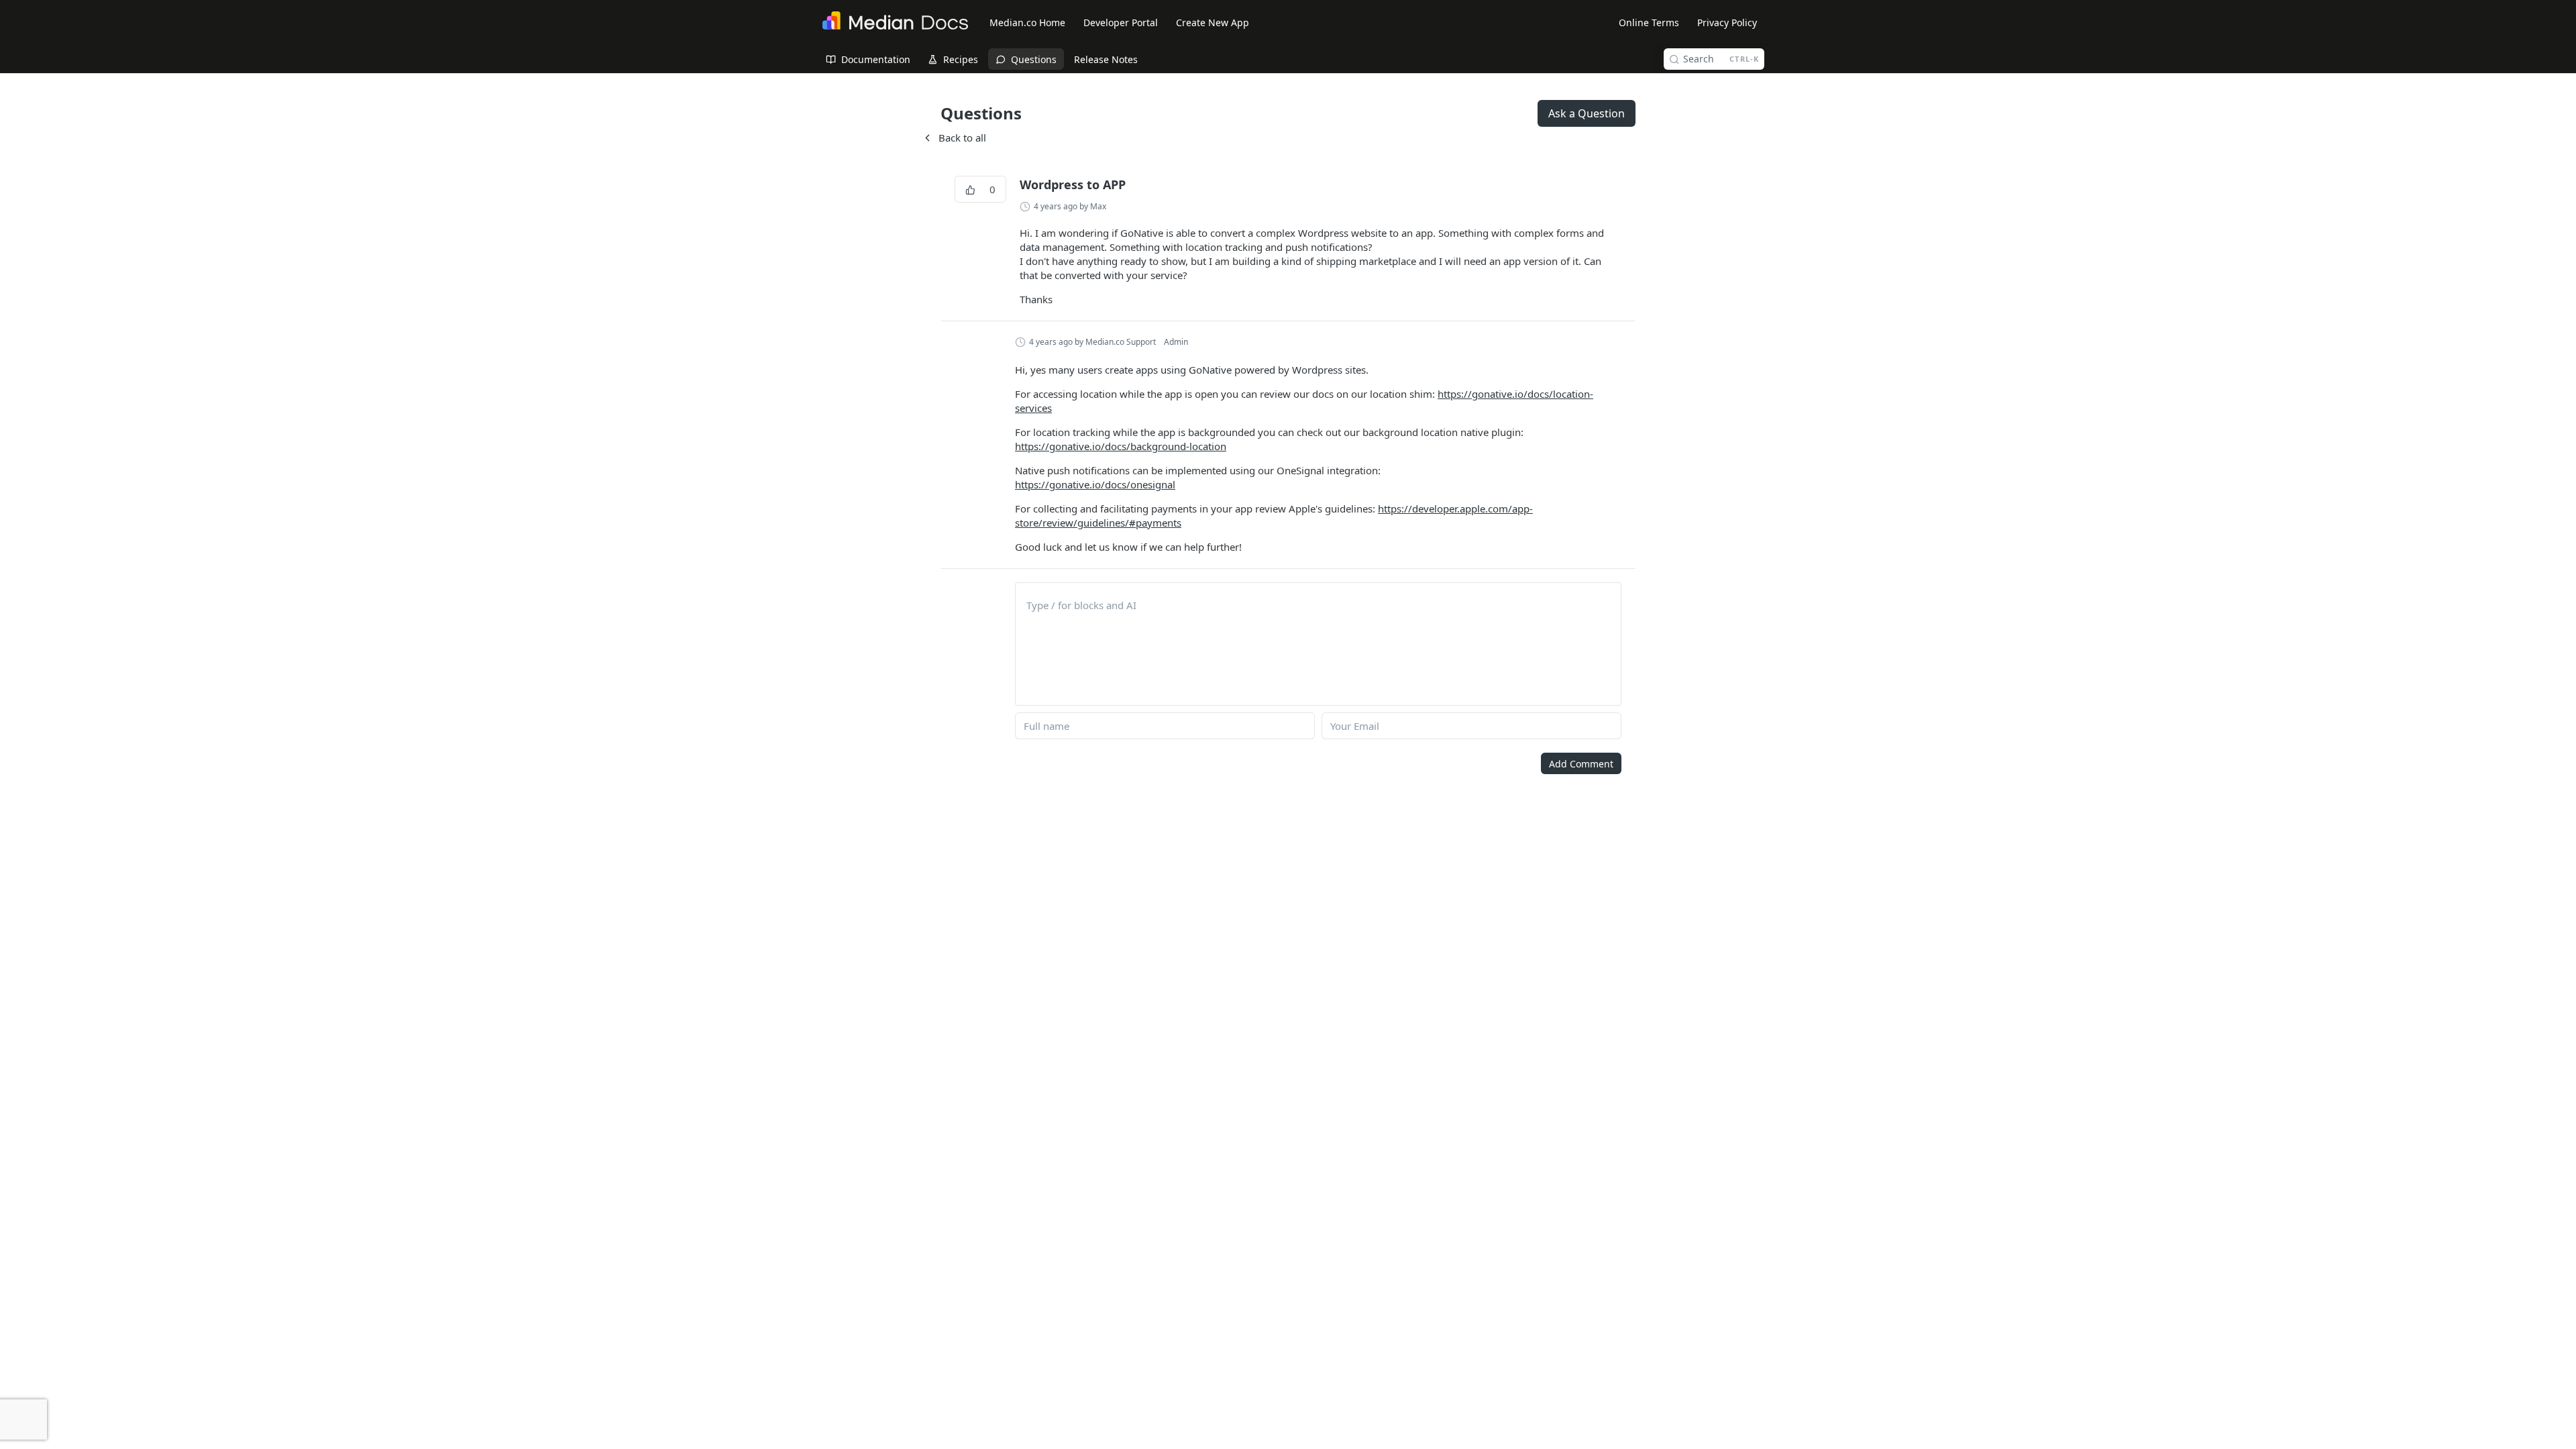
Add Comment (1581, 764)
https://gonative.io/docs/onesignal (1095, 484)
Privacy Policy (1727, 22)
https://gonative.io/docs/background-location (1121, 446)
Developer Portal (1121, 22)
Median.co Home (1027, 22)
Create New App (1213, 22)
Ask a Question (1587, 113)
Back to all (954, 138)
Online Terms (1649, 22)
